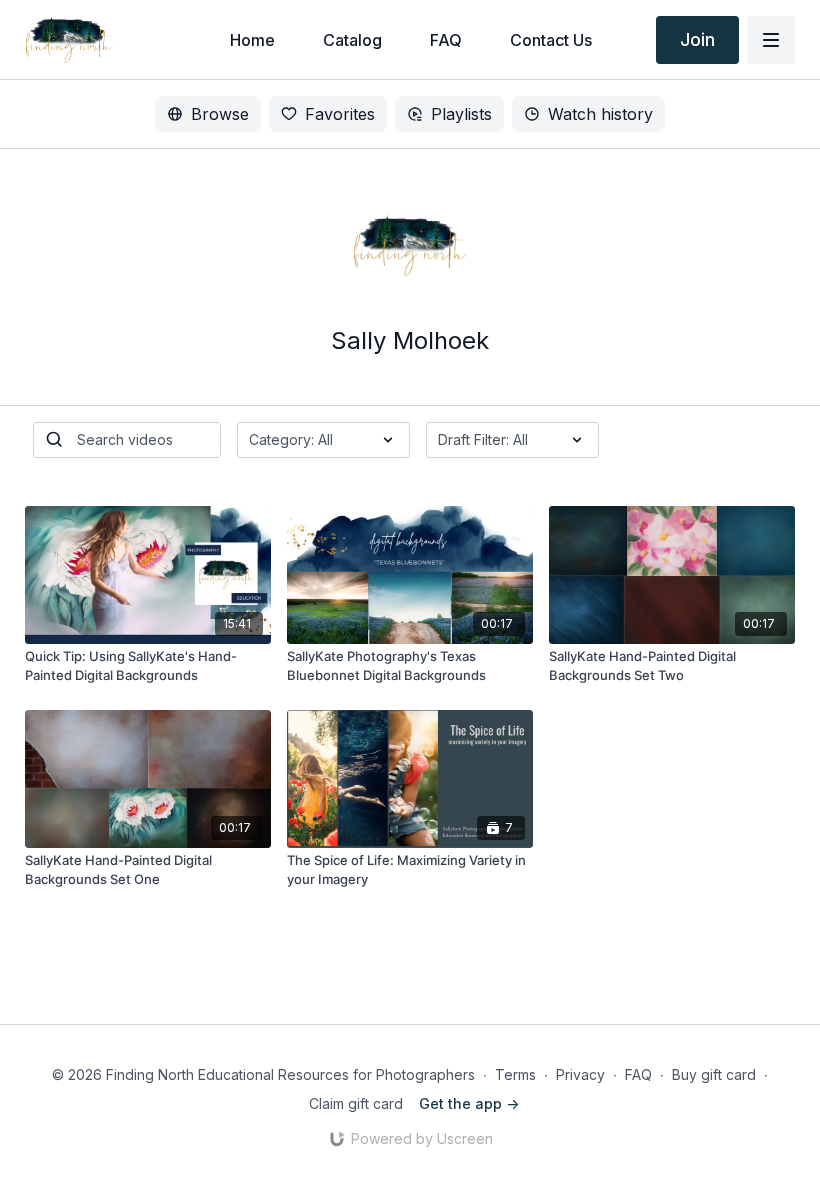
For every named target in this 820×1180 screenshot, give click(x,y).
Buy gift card (714, 1074)
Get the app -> (469, 1103)
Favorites (340, 114)
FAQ (638, 1074)
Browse (220, 114)
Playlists (461, 114)
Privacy (580, 1074)
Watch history (600, 114)
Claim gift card (356, 1103)
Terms (515, 1074)
